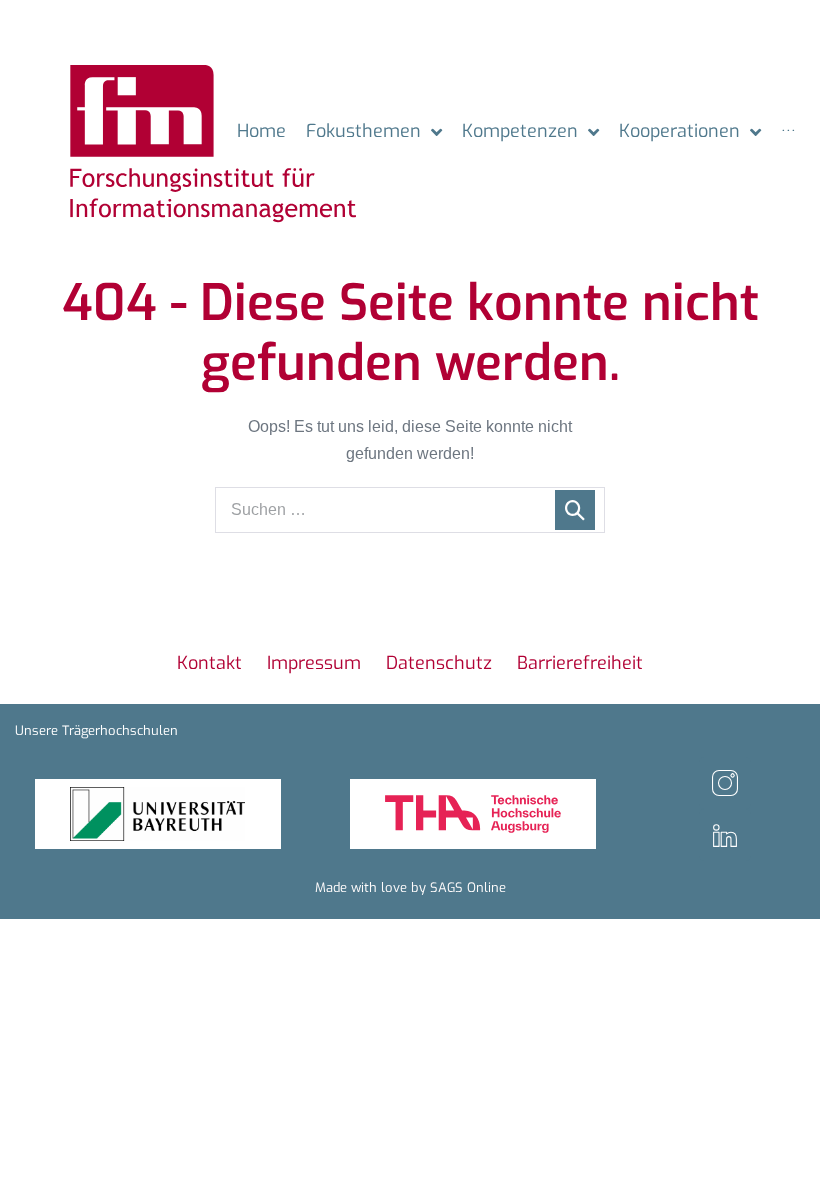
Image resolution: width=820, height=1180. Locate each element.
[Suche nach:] (410, 509)
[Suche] (575, 510)
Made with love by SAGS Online (410, 887)
